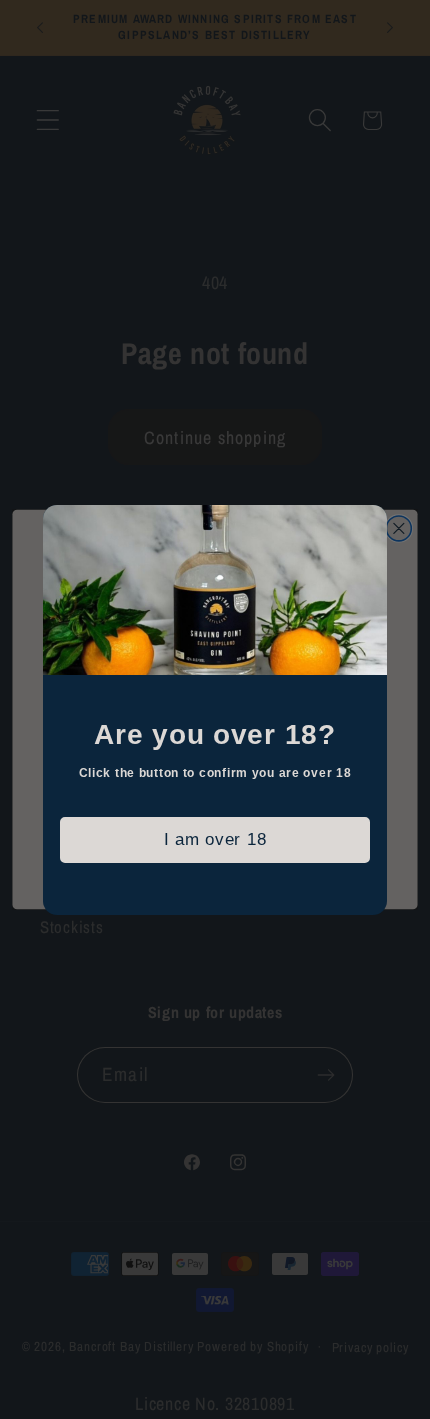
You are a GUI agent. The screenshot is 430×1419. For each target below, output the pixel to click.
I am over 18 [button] (215, 839)
